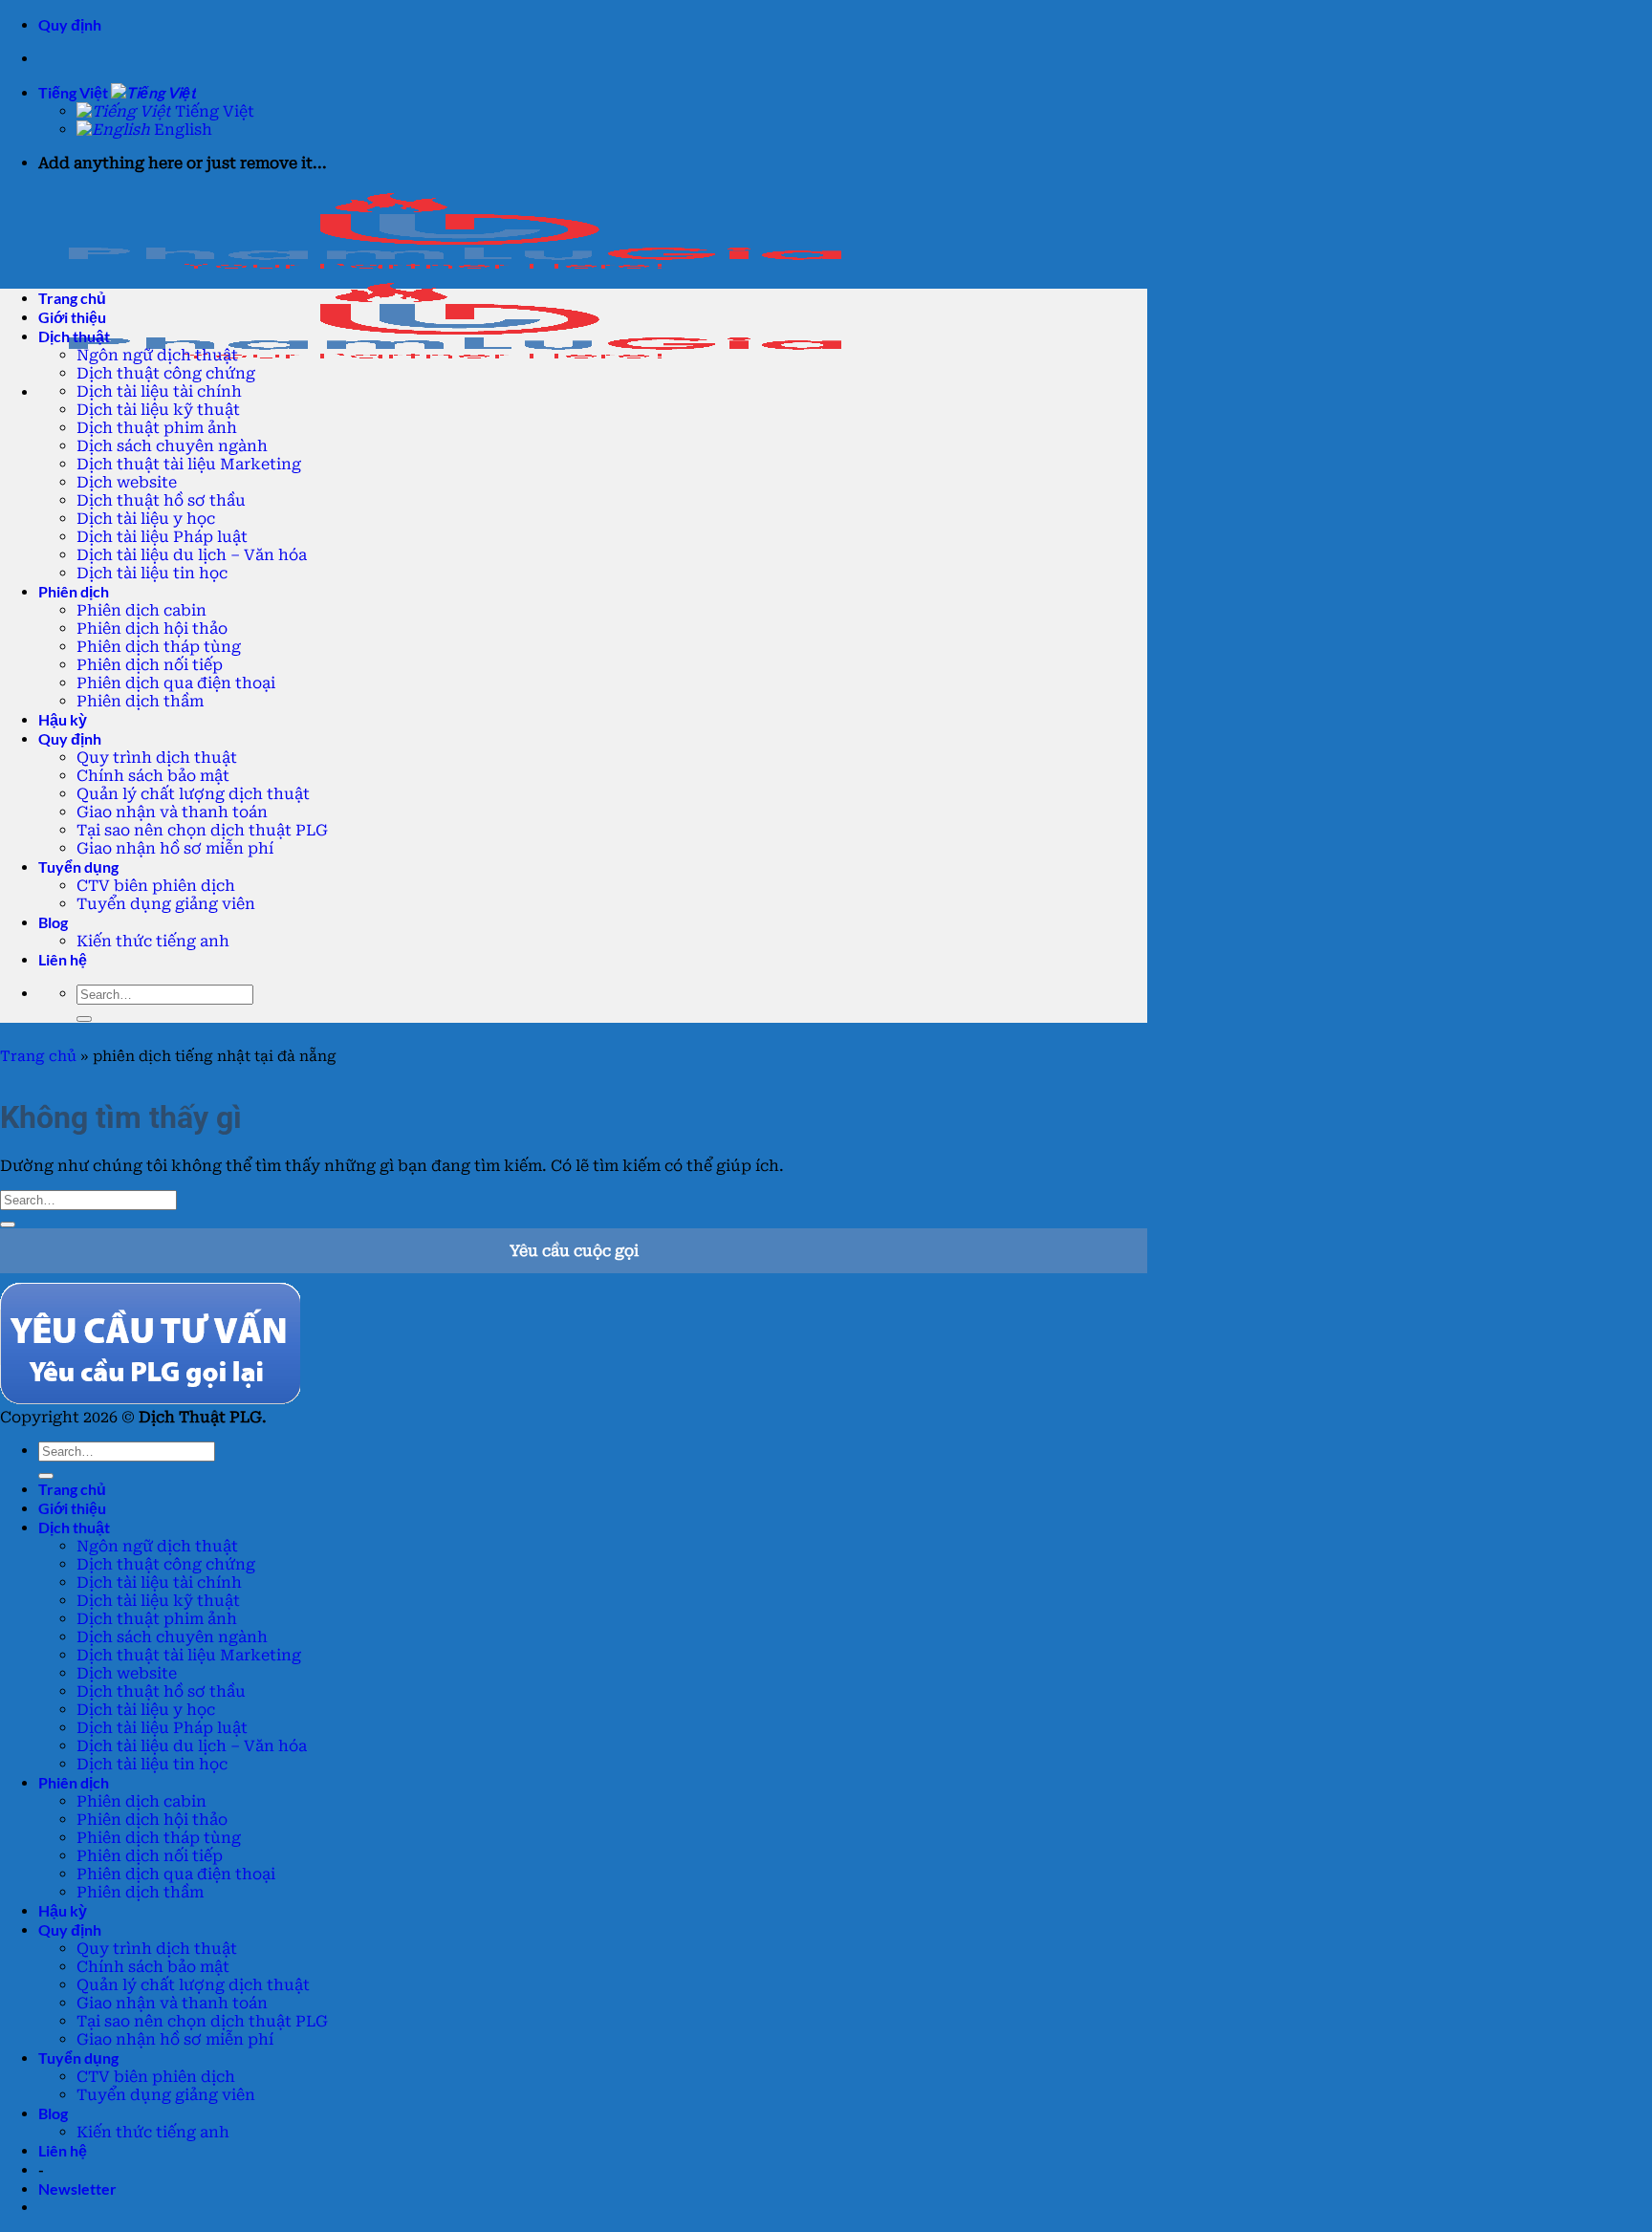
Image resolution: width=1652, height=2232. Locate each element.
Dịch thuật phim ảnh (157, 428)
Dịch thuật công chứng (166, 373)
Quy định (70, 24)
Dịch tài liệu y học (146, 519)
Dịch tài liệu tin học (152, 573)
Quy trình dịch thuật (157, 758)
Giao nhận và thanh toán (172, 812)
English (181, 130)
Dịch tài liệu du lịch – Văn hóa (192, 555)
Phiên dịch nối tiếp (150, 665)
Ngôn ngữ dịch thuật (157, 355)
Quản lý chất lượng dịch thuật (193, 794)
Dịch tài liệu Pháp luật (162, 537)
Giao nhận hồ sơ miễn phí (175, 848)
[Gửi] (84, 1019)
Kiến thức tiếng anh (153, 941)
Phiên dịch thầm (140, 701)
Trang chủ (38, 1056)
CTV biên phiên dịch (156, 886)
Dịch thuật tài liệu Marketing (189, 464)
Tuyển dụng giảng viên (166, 904)
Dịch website (127, 482)
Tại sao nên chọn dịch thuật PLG (202, 830)
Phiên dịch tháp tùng (159, 647)
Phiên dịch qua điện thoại (176, 683)
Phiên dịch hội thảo (152, 628)
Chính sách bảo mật (153, 776)
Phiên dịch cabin (141, 610)
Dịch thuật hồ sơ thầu (161, 500)
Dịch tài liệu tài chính (159, 391)
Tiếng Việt (75, 92)
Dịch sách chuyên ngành (172, 446)
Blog (53, 922)
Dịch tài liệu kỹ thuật (158, 410)
